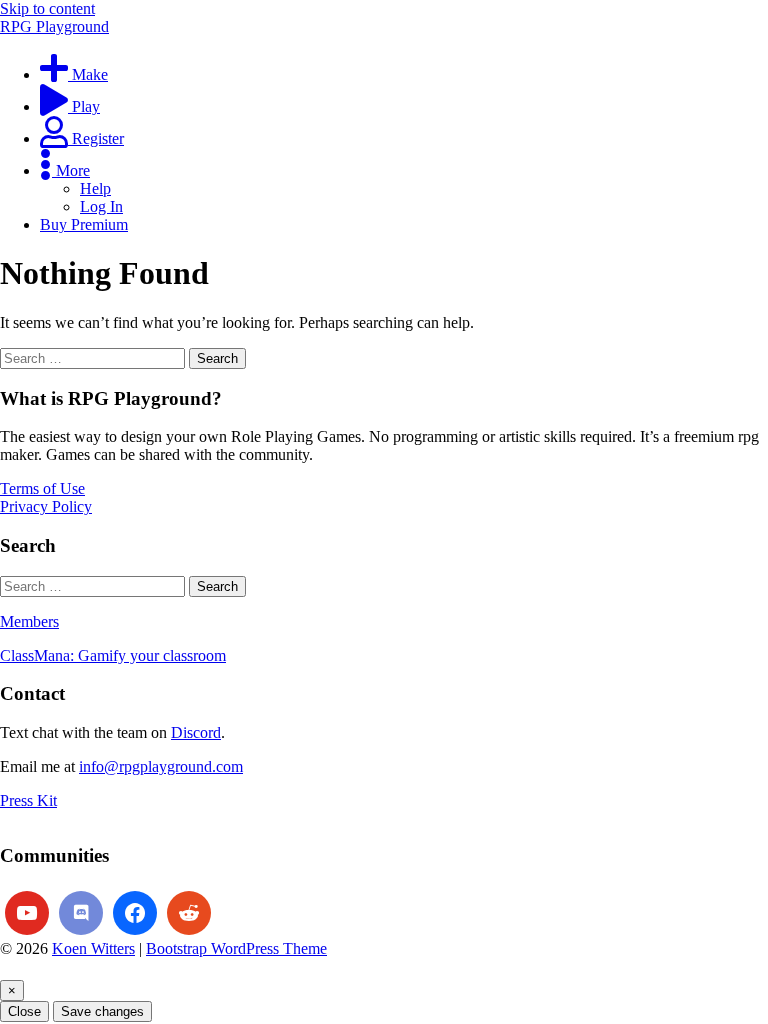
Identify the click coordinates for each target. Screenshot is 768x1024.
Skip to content (47, 8)
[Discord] (81, 913)
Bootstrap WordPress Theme (236, 948)
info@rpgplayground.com (161, 766)
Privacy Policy (46, 506)
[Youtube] (27, 913)
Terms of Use (42, 488)
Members (29, 621)
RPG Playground (54, 26)
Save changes (102, 1011)
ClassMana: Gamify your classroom (113, 655)
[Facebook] (135, 913)
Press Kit (28, 800)
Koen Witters (93, 948)
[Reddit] (189, 913)
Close (24, 1011)
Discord (196, 732)
